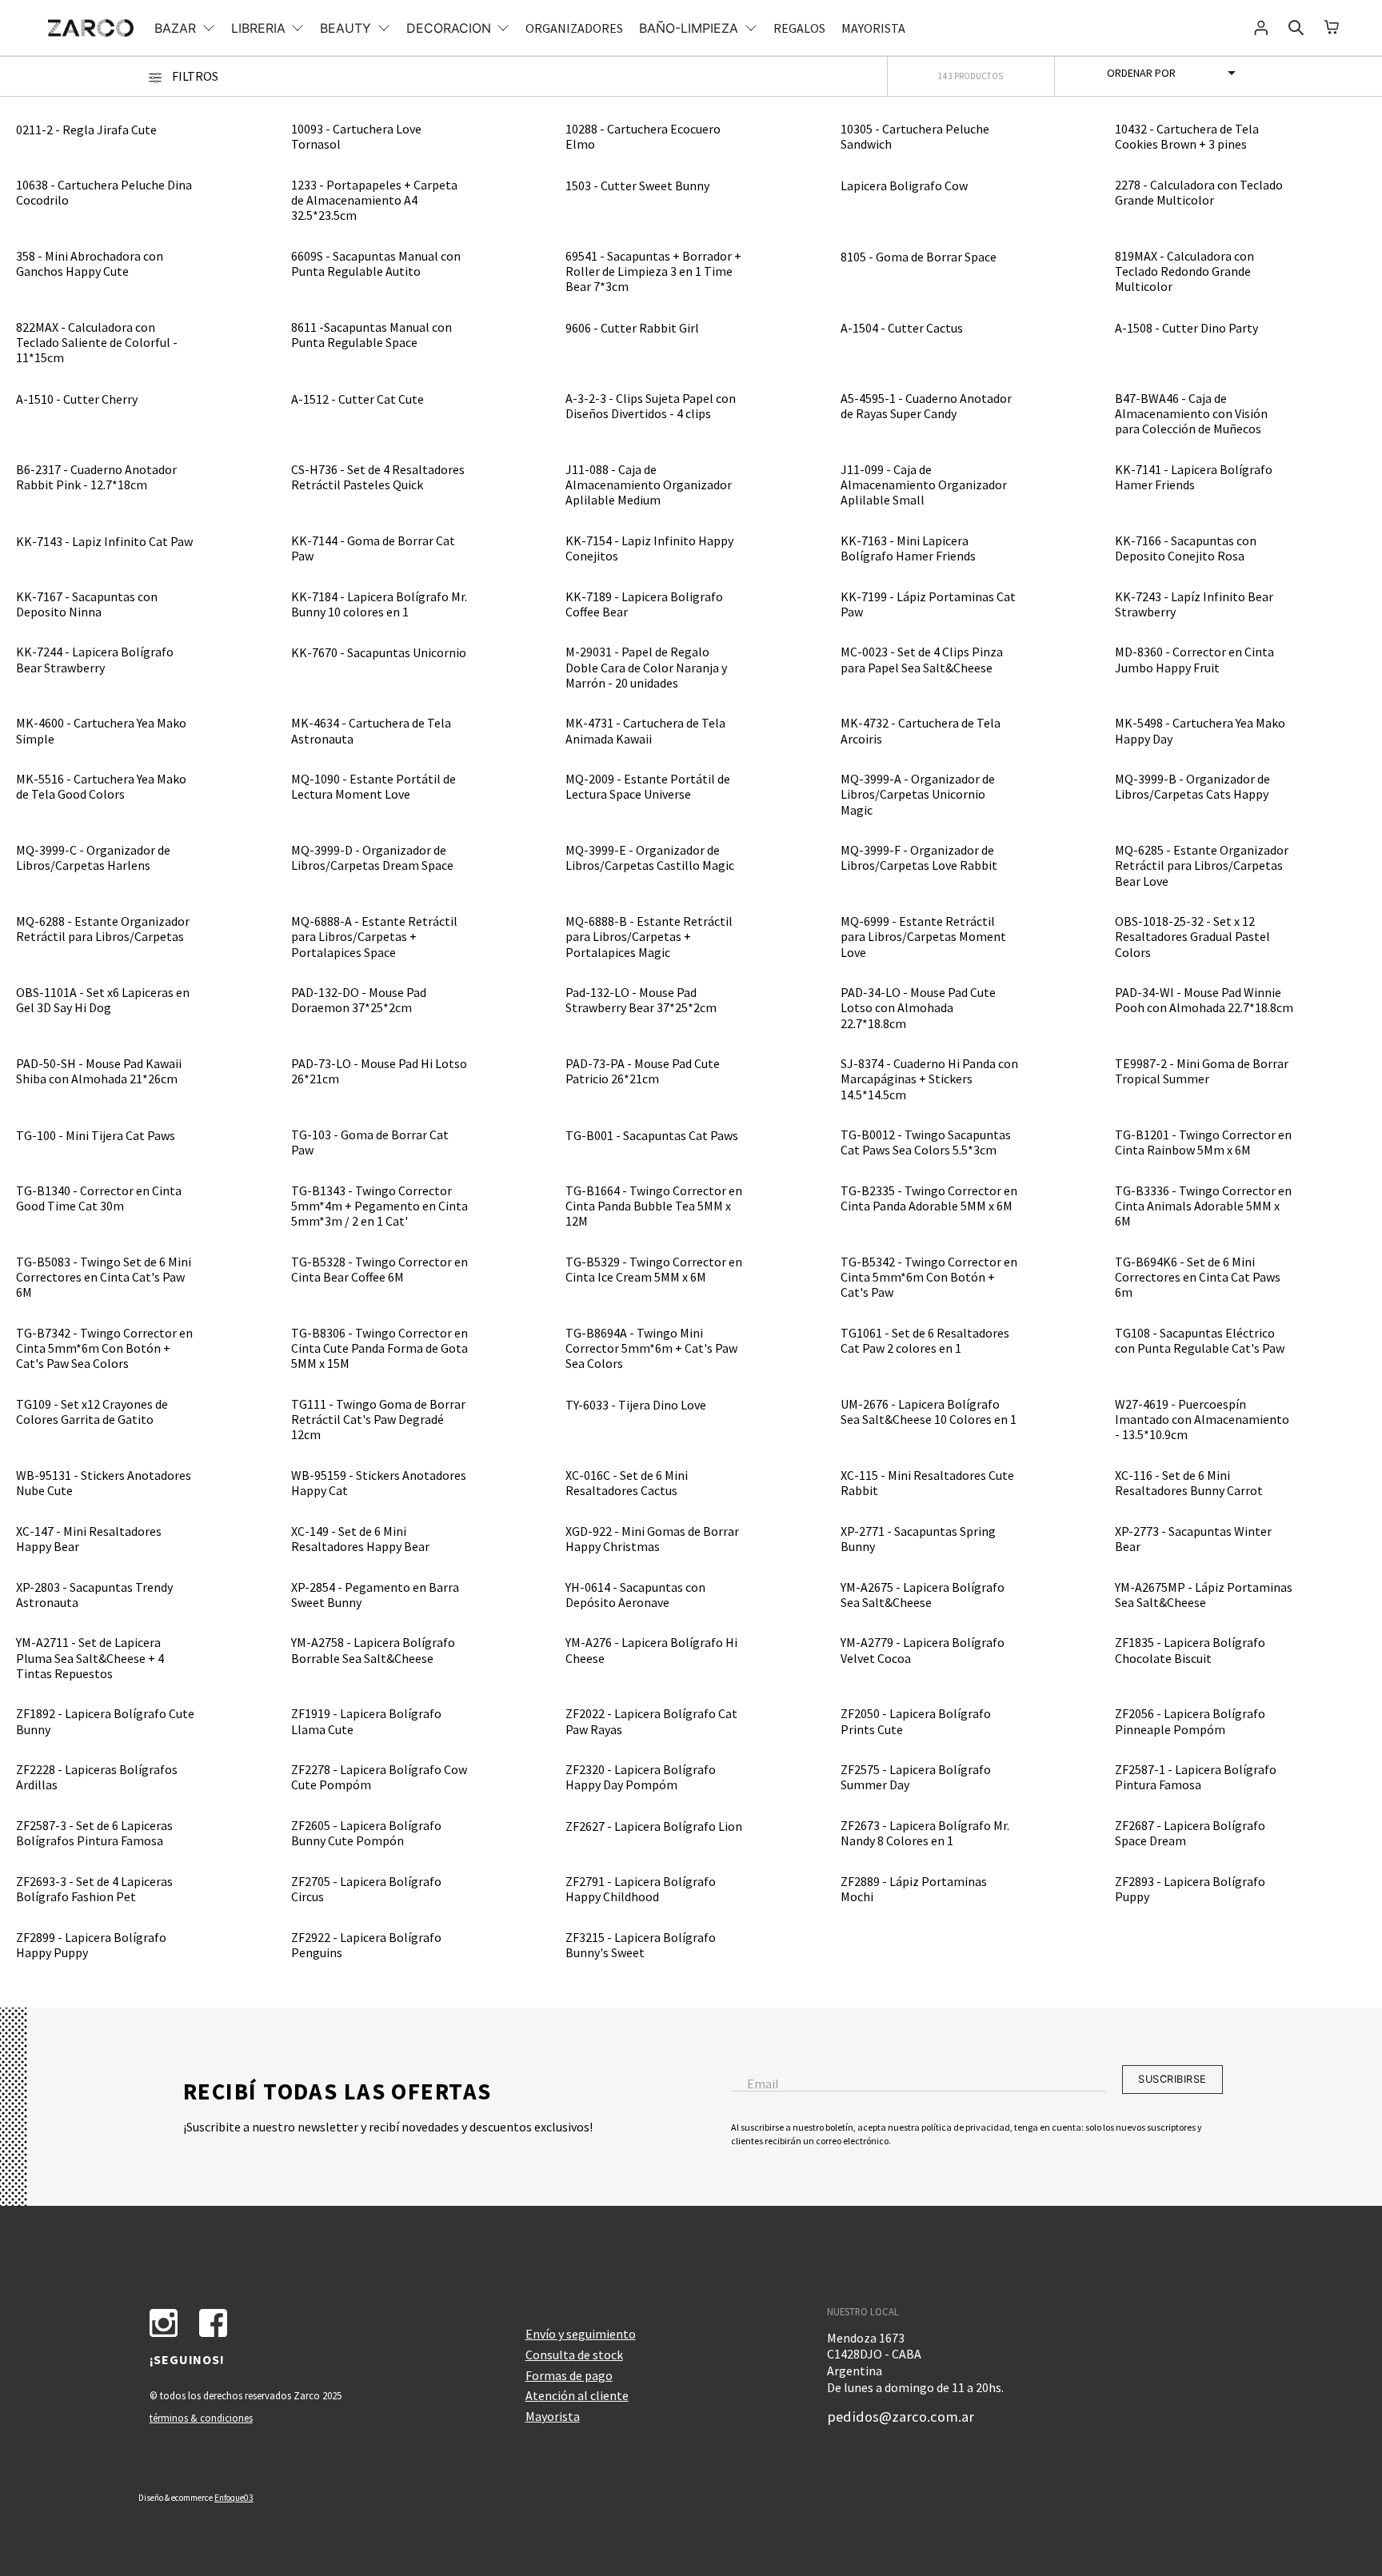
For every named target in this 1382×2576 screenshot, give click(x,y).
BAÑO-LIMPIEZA (689, 28)
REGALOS (799, 28)
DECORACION (449, 28)
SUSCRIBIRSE (1172, 2079)
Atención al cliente (577, 2395)
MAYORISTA (873, 28)
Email (763, 2084)
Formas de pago (569, 2375)
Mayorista (553, 2416)
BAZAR (175, 28)
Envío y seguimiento (581, 2334)
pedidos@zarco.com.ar (901, 2416)
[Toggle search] (1296, 28)
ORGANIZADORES (574, 28)
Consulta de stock (574, 2355)
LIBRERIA (258, 28)
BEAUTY (345, 28)
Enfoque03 (234, 2498)
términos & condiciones (201, 2418)
